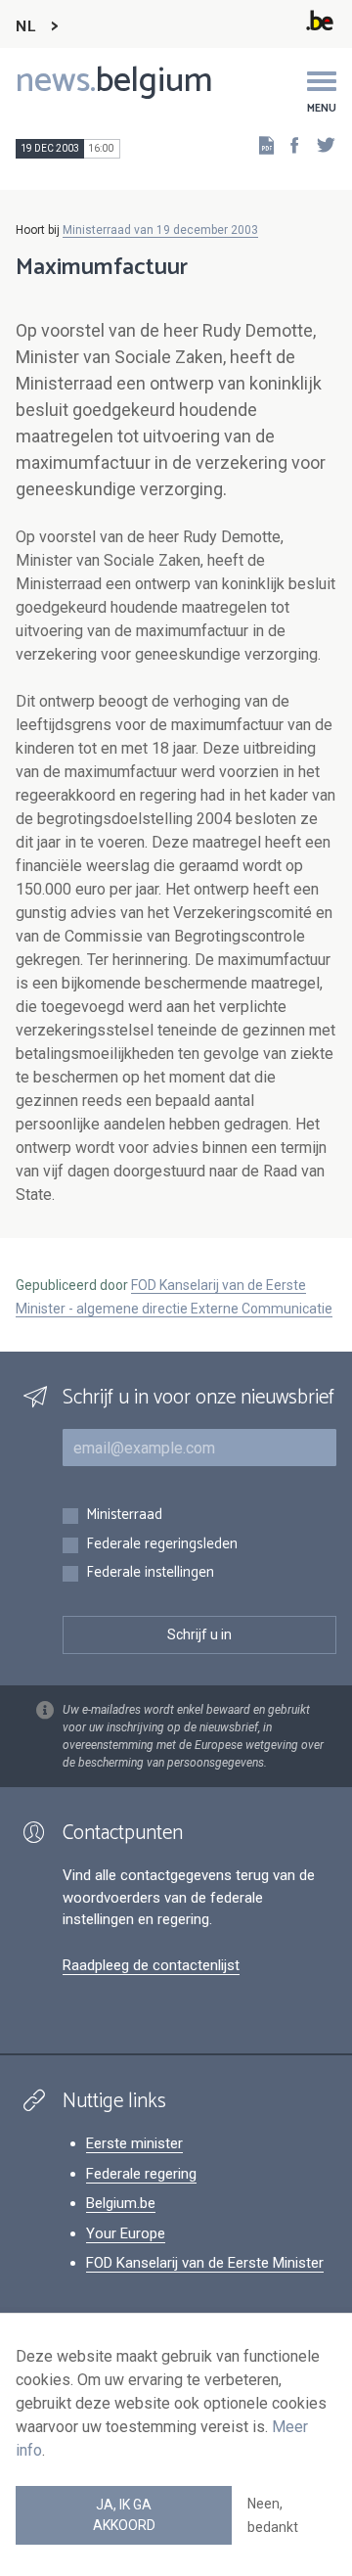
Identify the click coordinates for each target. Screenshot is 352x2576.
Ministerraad (124, 1516)
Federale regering (141, 2174)
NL (25, 27)
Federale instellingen (150, 1573)
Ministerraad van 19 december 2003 (160, 230)
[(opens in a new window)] (288, 144)
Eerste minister (134, 2143)
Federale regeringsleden (162, 1545)
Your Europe (126, 2233)
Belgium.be (121, 2203)
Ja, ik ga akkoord (124, 2515)
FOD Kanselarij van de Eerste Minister (205, 2263)
